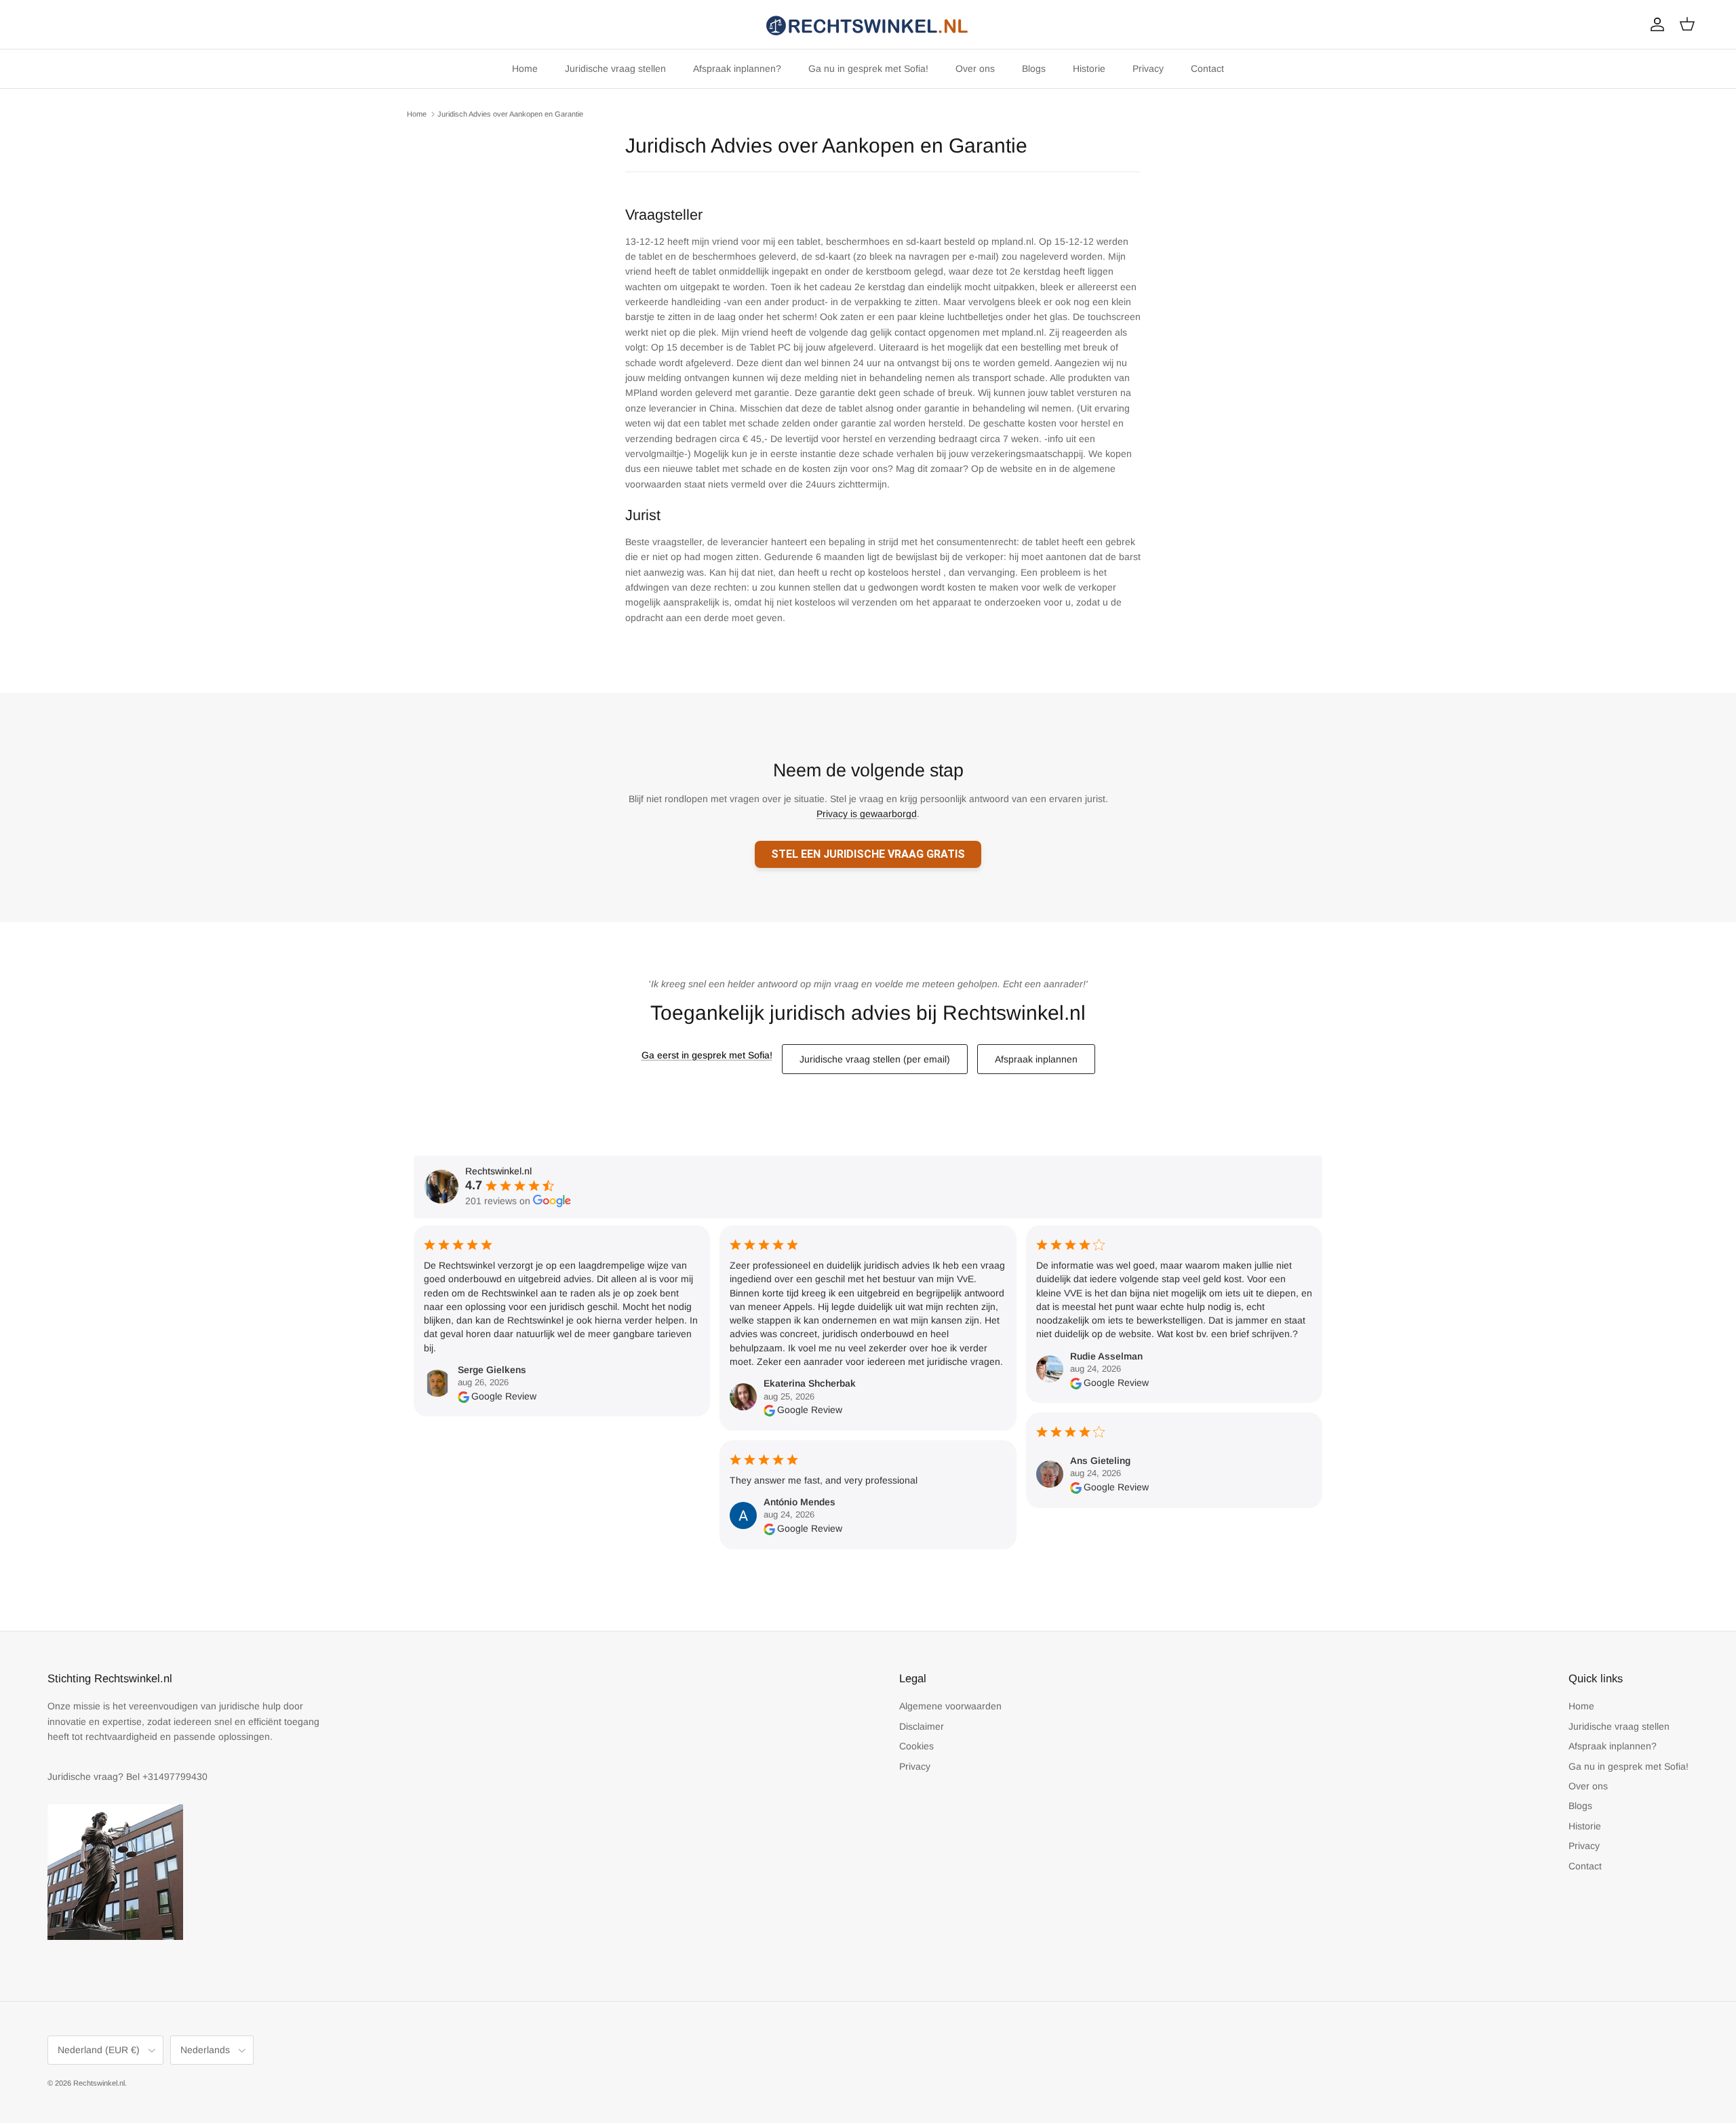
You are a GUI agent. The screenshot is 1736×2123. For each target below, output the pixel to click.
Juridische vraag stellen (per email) (875, 1059)
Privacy (1148, 68)
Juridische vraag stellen (615, 68)
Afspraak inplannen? (737, 68)
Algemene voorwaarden (950, 1706)
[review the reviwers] (463, 1396)
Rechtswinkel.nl (99, 2083)
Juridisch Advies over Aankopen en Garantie (510, 114)
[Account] (1655, 24)
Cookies (916, 1746)
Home (525, 68)
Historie (1089, 68)
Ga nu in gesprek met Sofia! (868, 68)
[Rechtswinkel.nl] (868, 24)
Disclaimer (922, 1726)
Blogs (1034, 68)
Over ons (975, 68)
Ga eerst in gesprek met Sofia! (707, 1055)
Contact (1207, 68)
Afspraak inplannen (1036, 1059)
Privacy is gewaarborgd (867, 814)
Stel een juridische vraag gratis (868, 854)
